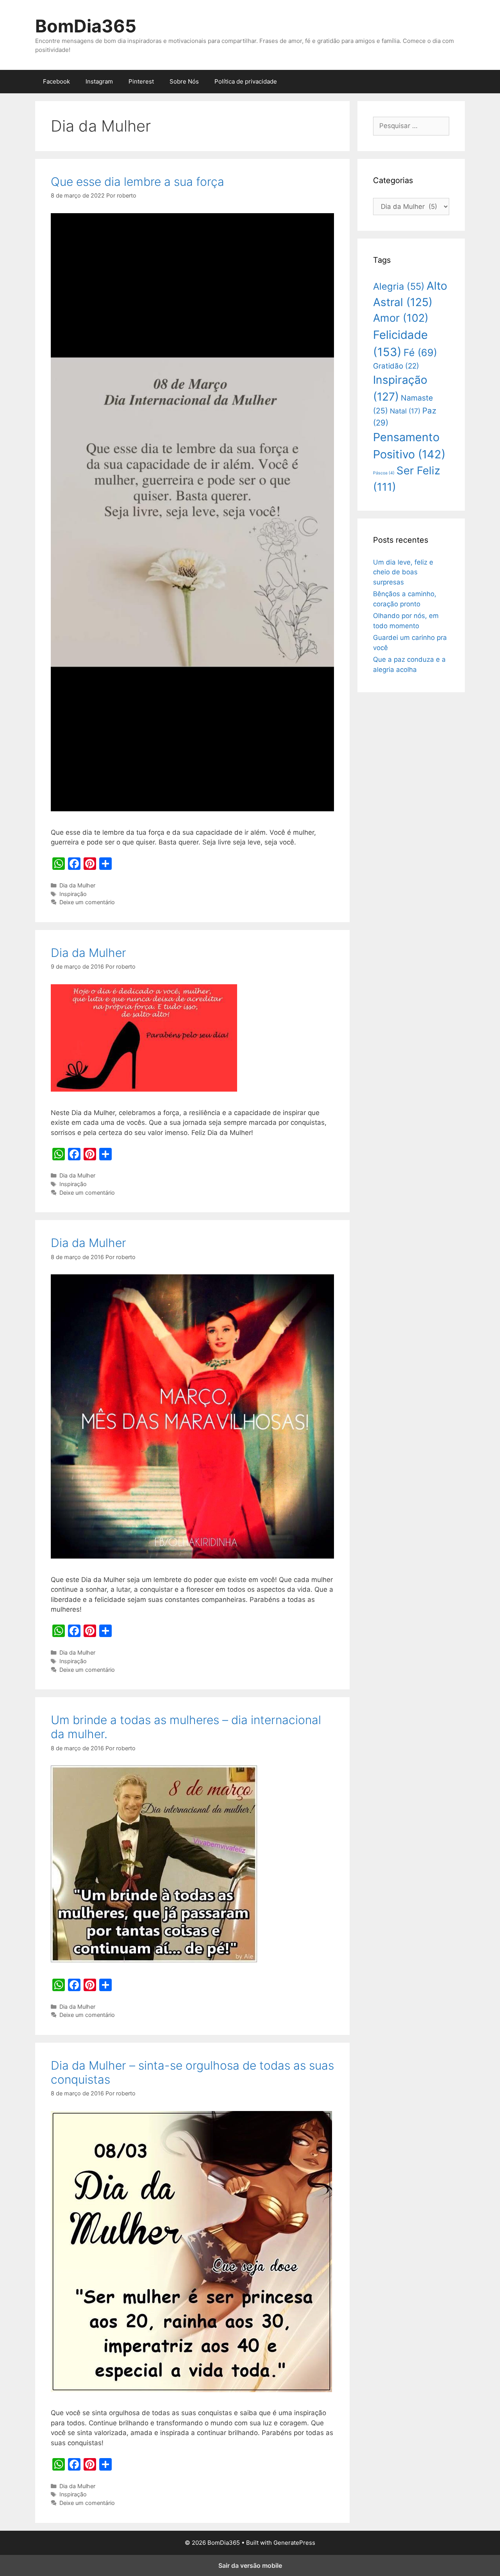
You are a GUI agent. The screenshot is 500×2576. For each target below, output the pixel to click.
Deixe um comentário (87, 902)
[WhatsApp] (59, 864)
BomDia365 (86, 26)
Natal (405, 411)
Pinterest (141, 81)
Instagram (99, 81)
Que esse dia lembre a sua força (137, 182)
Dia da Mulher (77, 885)
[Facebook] (74, 864)
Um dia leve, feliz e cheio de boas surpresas (403, 572)
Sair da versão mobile (250, 2565)
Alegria (399, 286)
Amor (401, 318)
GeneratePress (294, 2543)
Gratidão (396, 366)
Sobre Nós (184, 81)
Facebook (56, 81)
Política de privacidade (246, 81)
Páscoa (384, 473)
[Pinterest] (90, 864)
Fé (420, 353)
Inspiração (73, 894)
